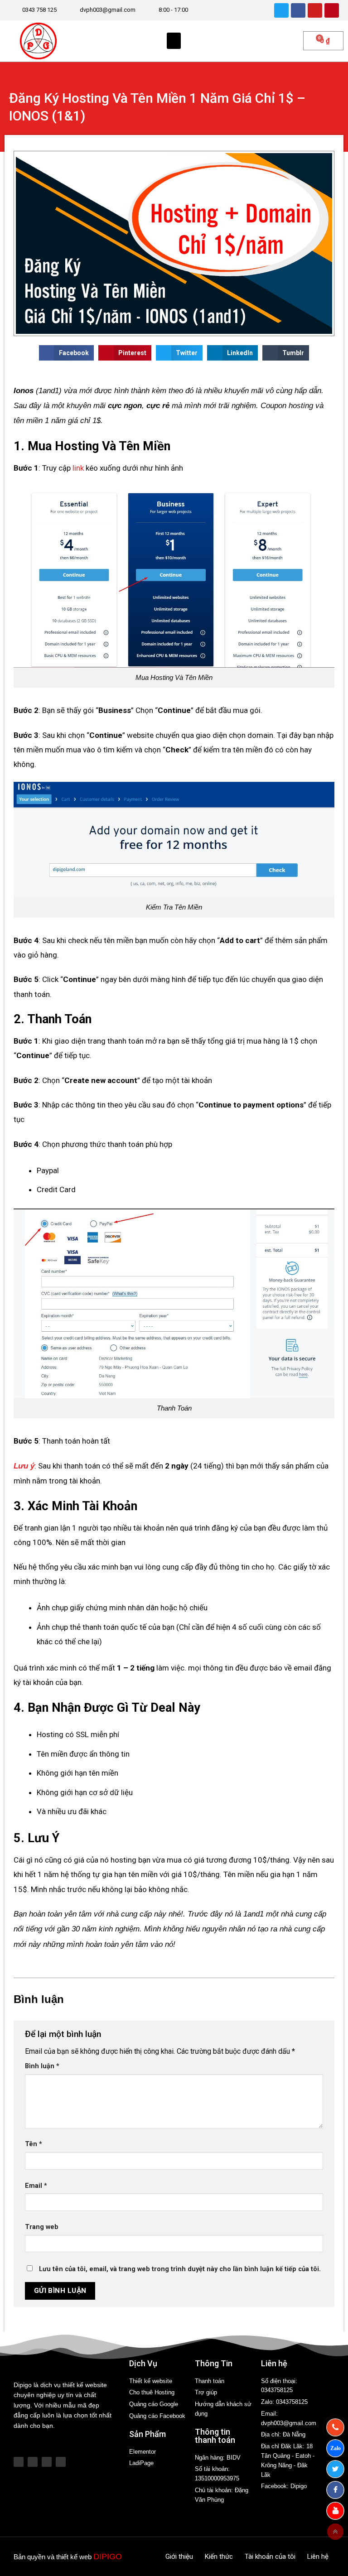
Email (36, 2186)
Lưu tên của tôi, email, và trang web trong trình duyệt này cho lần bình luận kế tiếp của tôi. (180, 2269)
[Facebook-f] (33, 2462)
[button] (174, 41)
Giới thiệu (179, 2557)
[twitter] (335, 2469)
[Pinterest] (332, 10)
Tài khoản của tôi (270, 2557)
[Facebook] (298, 10)
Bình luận (42, 2066)
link (78, 468)
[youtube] (335, 2511)
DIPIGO (108, 2557)
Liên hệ (318, 2557)
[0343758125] (335, 2427)
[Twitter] (281, 10)
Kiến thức (219, 2557)
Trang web (42, 2227)
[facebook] (335, 2490)
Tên (34, 2144)
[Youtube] (315, 10)
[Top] (335, 2532)
